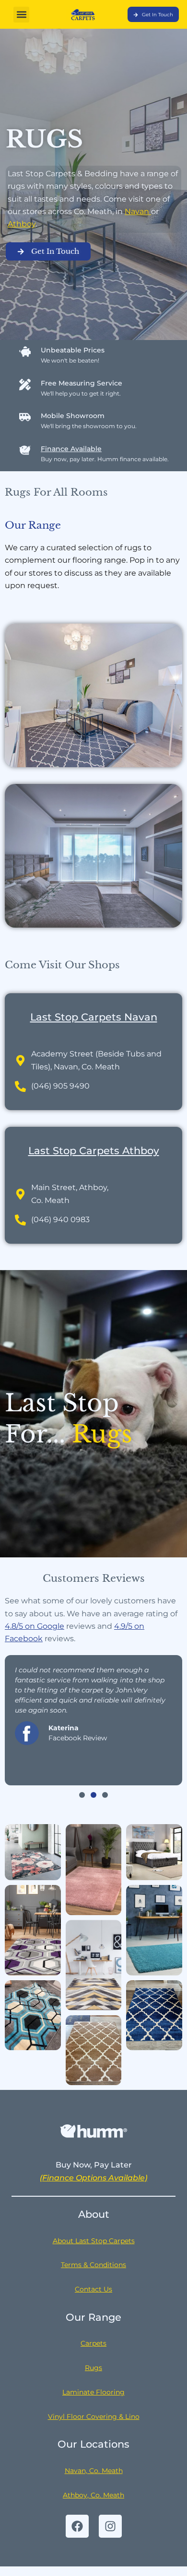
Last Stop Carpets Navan (94, 1017)
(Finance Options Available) (93, 2178)
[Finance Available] (25, 450)
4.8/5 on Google (35, 1626)
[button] (21, 15)
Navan (138, 211)
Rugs (93, 2368)
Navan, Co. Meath (94, 2471)
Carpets (93, 2343)
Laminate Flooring (93, 2392)
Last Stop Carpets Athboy (94, 1151)
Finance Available (71, 449)
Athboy (22, 224)
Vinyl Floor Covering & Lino (94, 2417)
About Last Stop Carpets (94, 2241)
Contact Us (93, 2289)
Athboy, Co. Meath (93, 2495)
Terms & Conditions (93, 2265)
